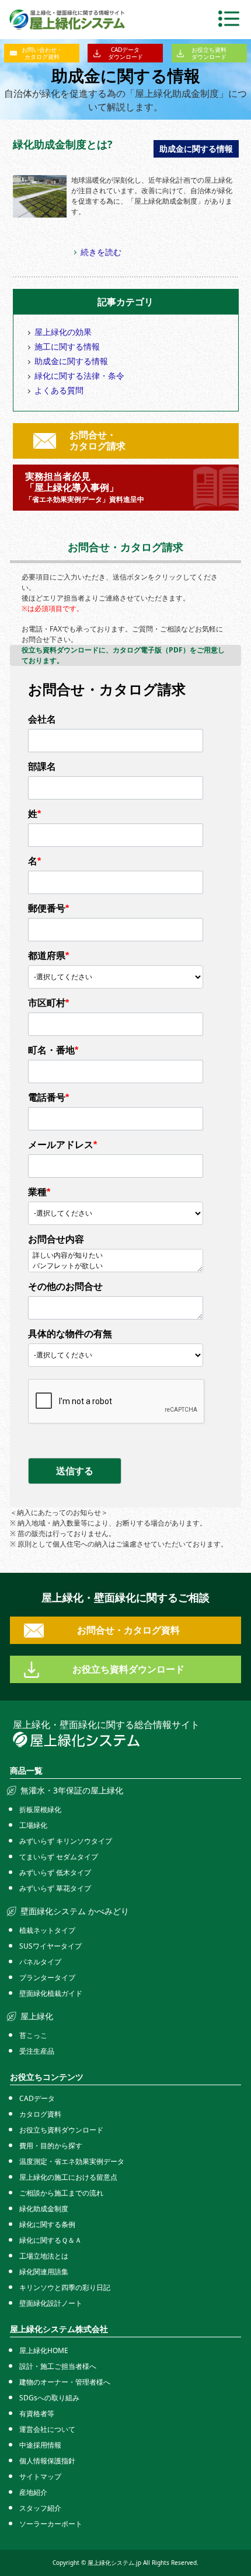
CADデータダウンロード (125, 53)
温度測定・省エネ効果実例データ (72, 2161)
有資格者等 (37, 2413)
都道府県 (48, 956)
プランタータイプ (47, 1978)
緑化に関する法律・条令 (79, 376)
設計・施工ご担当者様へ (58, 2366)
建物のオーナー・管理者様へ (65, 2382)
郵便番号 (48, 908)
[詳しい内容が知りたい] (116, 1256)
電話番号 (48, 1097)
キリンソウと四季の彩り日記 (65, 2287)
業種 (39, 1192)
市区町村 (48, 1003)
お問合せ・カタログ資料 (128, 1630)
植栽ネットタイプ (47, 1930)
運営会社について (47, 2429)
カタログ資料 (40, 2114)
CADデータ (37, 2098)
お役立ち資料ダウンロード (209, 53)
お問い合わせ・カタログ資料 (42, 53)
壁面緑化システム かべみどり (75, 1911)
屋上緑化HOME (44, 2350)
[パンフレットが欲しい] (116, 1266)
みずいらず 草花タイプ (55, 1888)
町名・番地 (53, 1050)
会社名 (42, 719)
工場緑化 (33, 1825)
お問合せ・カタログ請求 (97, 440)
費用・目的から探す (51, 2146)
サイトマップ (40, 2476)
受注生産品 (37, 2051)
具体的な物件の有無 (70, 1334)
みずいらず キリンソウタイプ (66, 1841)
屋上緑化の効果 (63, 332)
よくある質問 (59, 390)
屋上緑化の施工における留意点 (68, 2177)
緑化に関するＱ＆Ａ (50, 2240)
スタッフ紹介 (40, 2508)
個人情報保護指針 (47, 2461)
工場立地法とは (44, 2256)
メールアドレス (62, 1145)
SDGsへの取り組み (49, 2398)
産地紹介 (33, 2492)
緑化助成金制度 (44, 2209)
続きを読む (101, 252)
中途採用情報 (40, 2445)
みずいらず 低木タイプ (55, 1872)
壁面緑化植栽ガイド (51, 1993)
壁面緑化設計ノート (51, 2303)
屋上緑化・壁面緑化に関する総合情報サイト (106, 1725)
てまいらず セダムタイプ (59, 1857)
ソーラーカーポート (51, 2524)
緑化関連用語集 (44, 2272)
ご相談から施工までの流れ (61, 2193)
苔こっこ (33, 2035)
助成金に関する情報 (71, 361)
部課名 (42, 767)
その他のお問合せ (65, 1287)
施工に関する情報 (67, 346)
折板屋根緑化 (40, 1809)
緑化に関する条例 (47, 2224)
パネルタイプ (40, 1962)
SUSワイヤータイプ (50, 1946)
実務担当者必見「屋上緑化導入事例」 (85, 487)
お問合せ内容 (56, 1239)
